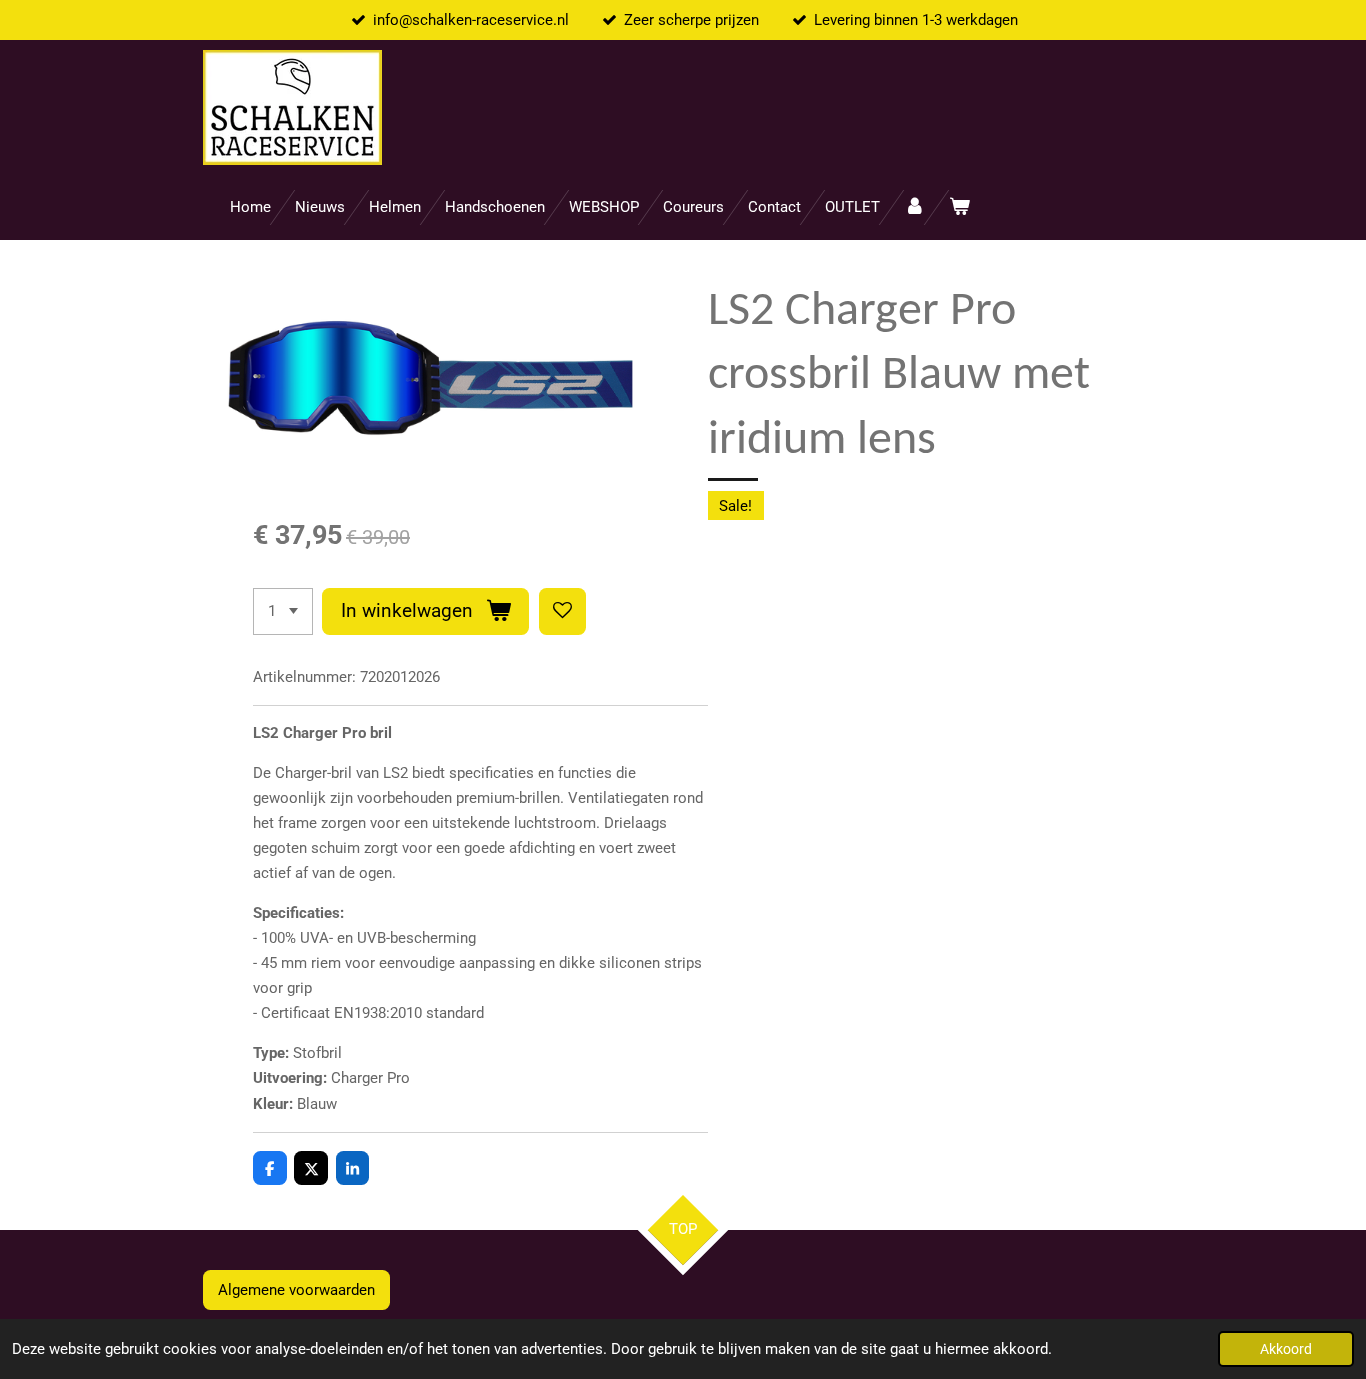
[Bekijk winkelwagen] (959, 207)
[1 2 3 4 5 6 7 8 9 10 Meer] (283, 611)
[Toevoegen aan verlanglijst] (562, 611)
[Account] (914, 207)
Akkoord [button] (1286, 1349)
